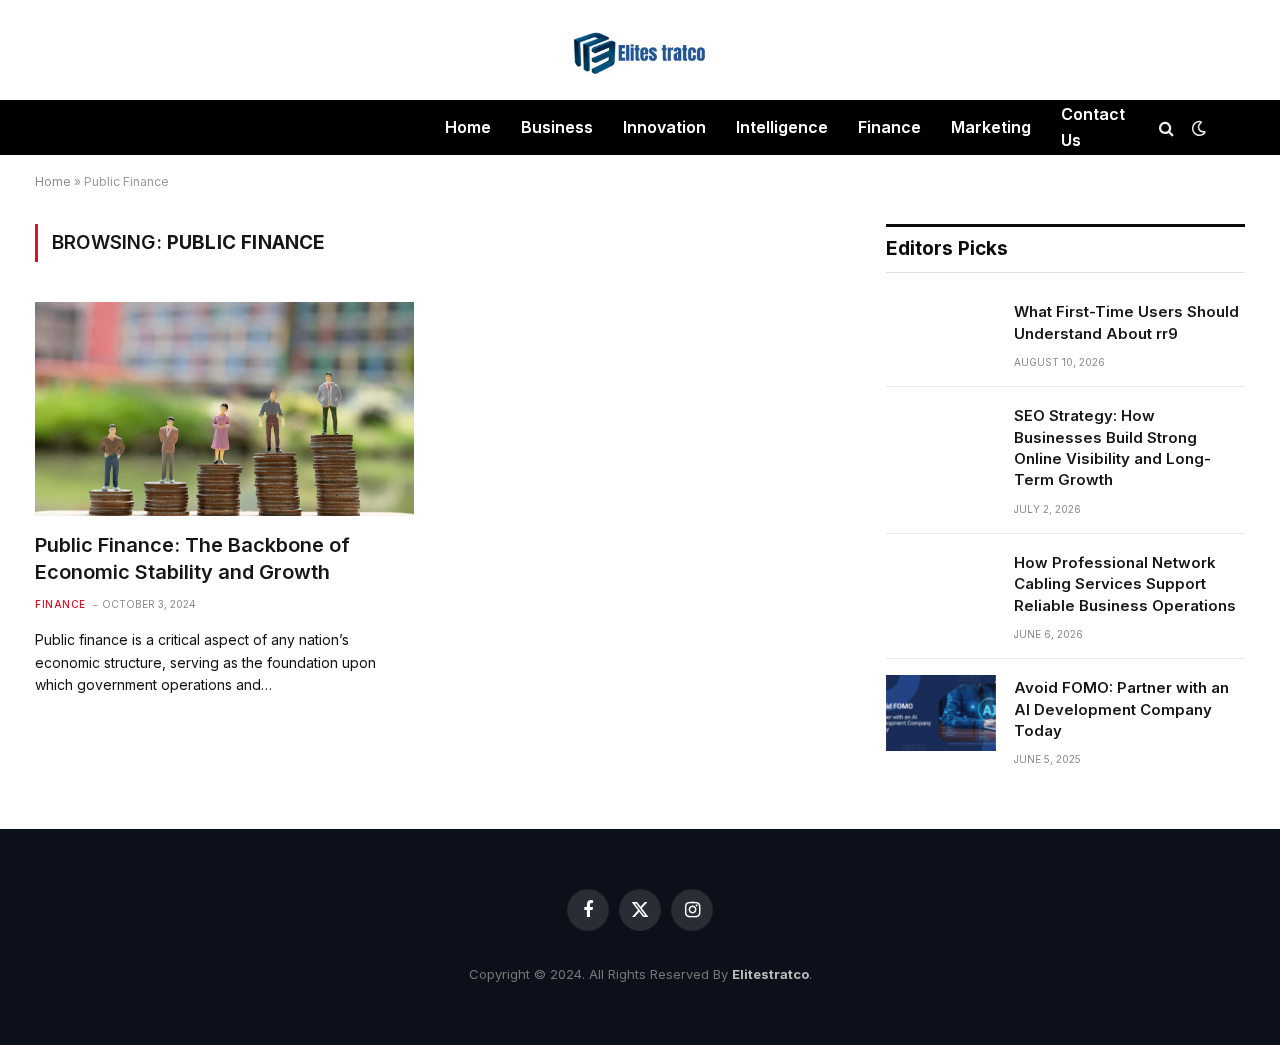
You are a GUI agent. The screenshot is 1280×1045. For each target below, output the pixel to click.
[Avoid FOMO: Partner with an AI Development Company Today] (941, 713)
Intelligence (782, 127)
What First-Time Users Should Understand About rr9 (1126, 322)
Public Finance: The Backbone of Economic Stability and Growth (192, 558)
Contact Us (1093, 127)
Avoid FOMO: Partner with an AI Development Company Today (1121, 709)
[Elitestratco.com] (640, 50)
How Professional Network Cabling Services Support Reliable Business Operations (1125, 584)
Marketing (991, 127)
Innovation (664, 127)
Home (468, 127)
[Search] (1166, 127)
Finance (889, 127)
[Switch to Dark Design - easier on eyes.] (1197, 128)
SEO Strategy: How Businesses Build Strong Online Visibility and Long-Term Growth (1112, 447)
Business (557, 127)
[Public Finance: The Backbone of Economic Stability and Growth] (224, 408)
